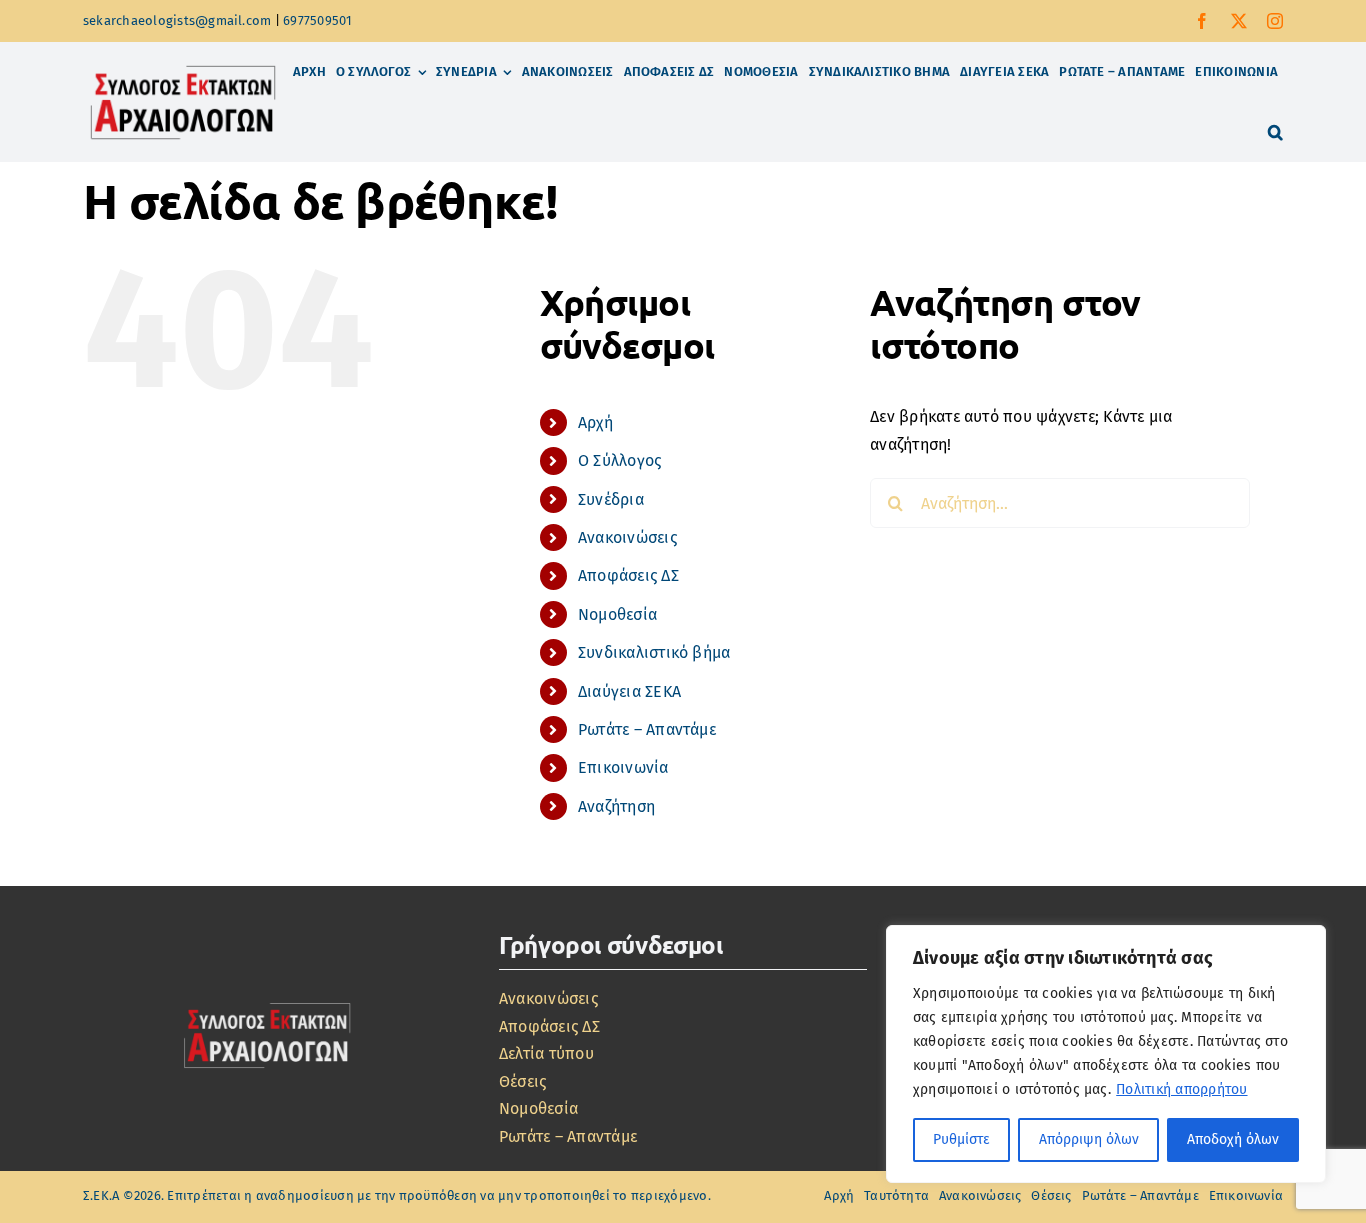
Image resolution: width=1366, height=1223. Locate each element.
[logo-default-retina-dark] (267, 1001)
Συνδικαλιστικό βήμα (654, 652)
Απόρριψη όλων (1089, 1139)
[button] (1275, 132)
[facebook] (1202, 21)
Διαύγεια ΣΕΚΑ (629, 691)
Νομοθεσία (617, 614)
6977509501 (317, 20)
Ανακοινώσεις (627, 537)
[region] (1106, 1054)
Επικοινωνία (623, 767)
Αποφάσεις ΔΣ (628, 575)
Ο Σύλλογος (619, 460)
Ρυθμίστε (961, 1139)
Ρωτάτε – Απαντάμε (647, 729)
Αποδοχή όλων (1233, 1139)
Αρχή (595, 422)
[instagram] (1275, 21)
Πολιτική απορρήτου (1181, 1089)
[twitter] (1239, 21)
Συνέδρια (611, 499)
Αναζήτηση (616, 806)
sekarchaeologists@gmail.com (177, 20)
